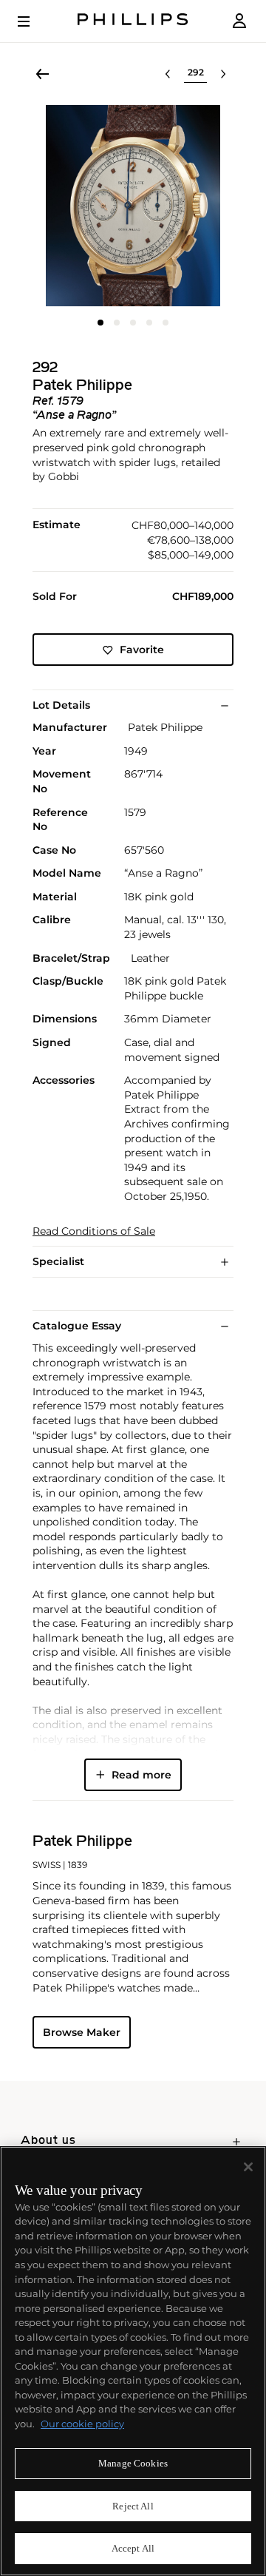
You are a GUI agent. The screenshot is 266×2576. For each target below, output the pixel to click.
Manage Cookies (133, 2463)
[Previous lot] (168, 74)
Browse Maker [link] (82, 2032)
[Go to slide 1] (100, 323)
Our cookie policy (82, 2424)
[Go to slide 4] (149, 323)
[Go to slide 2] (117, 323)
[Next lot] (223, 74)
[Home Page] (133, 21)
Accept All (133, 2548)
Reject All (133, 2506)
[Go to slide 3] (133, 323)
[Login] (239, 21)
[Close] (248, 2167)
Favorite (142, 650)
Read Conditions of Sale (94, 1231)
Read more (141, 1775)
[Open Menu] (34, 21)
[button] (133, 206)
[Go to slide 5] (166, 323)
